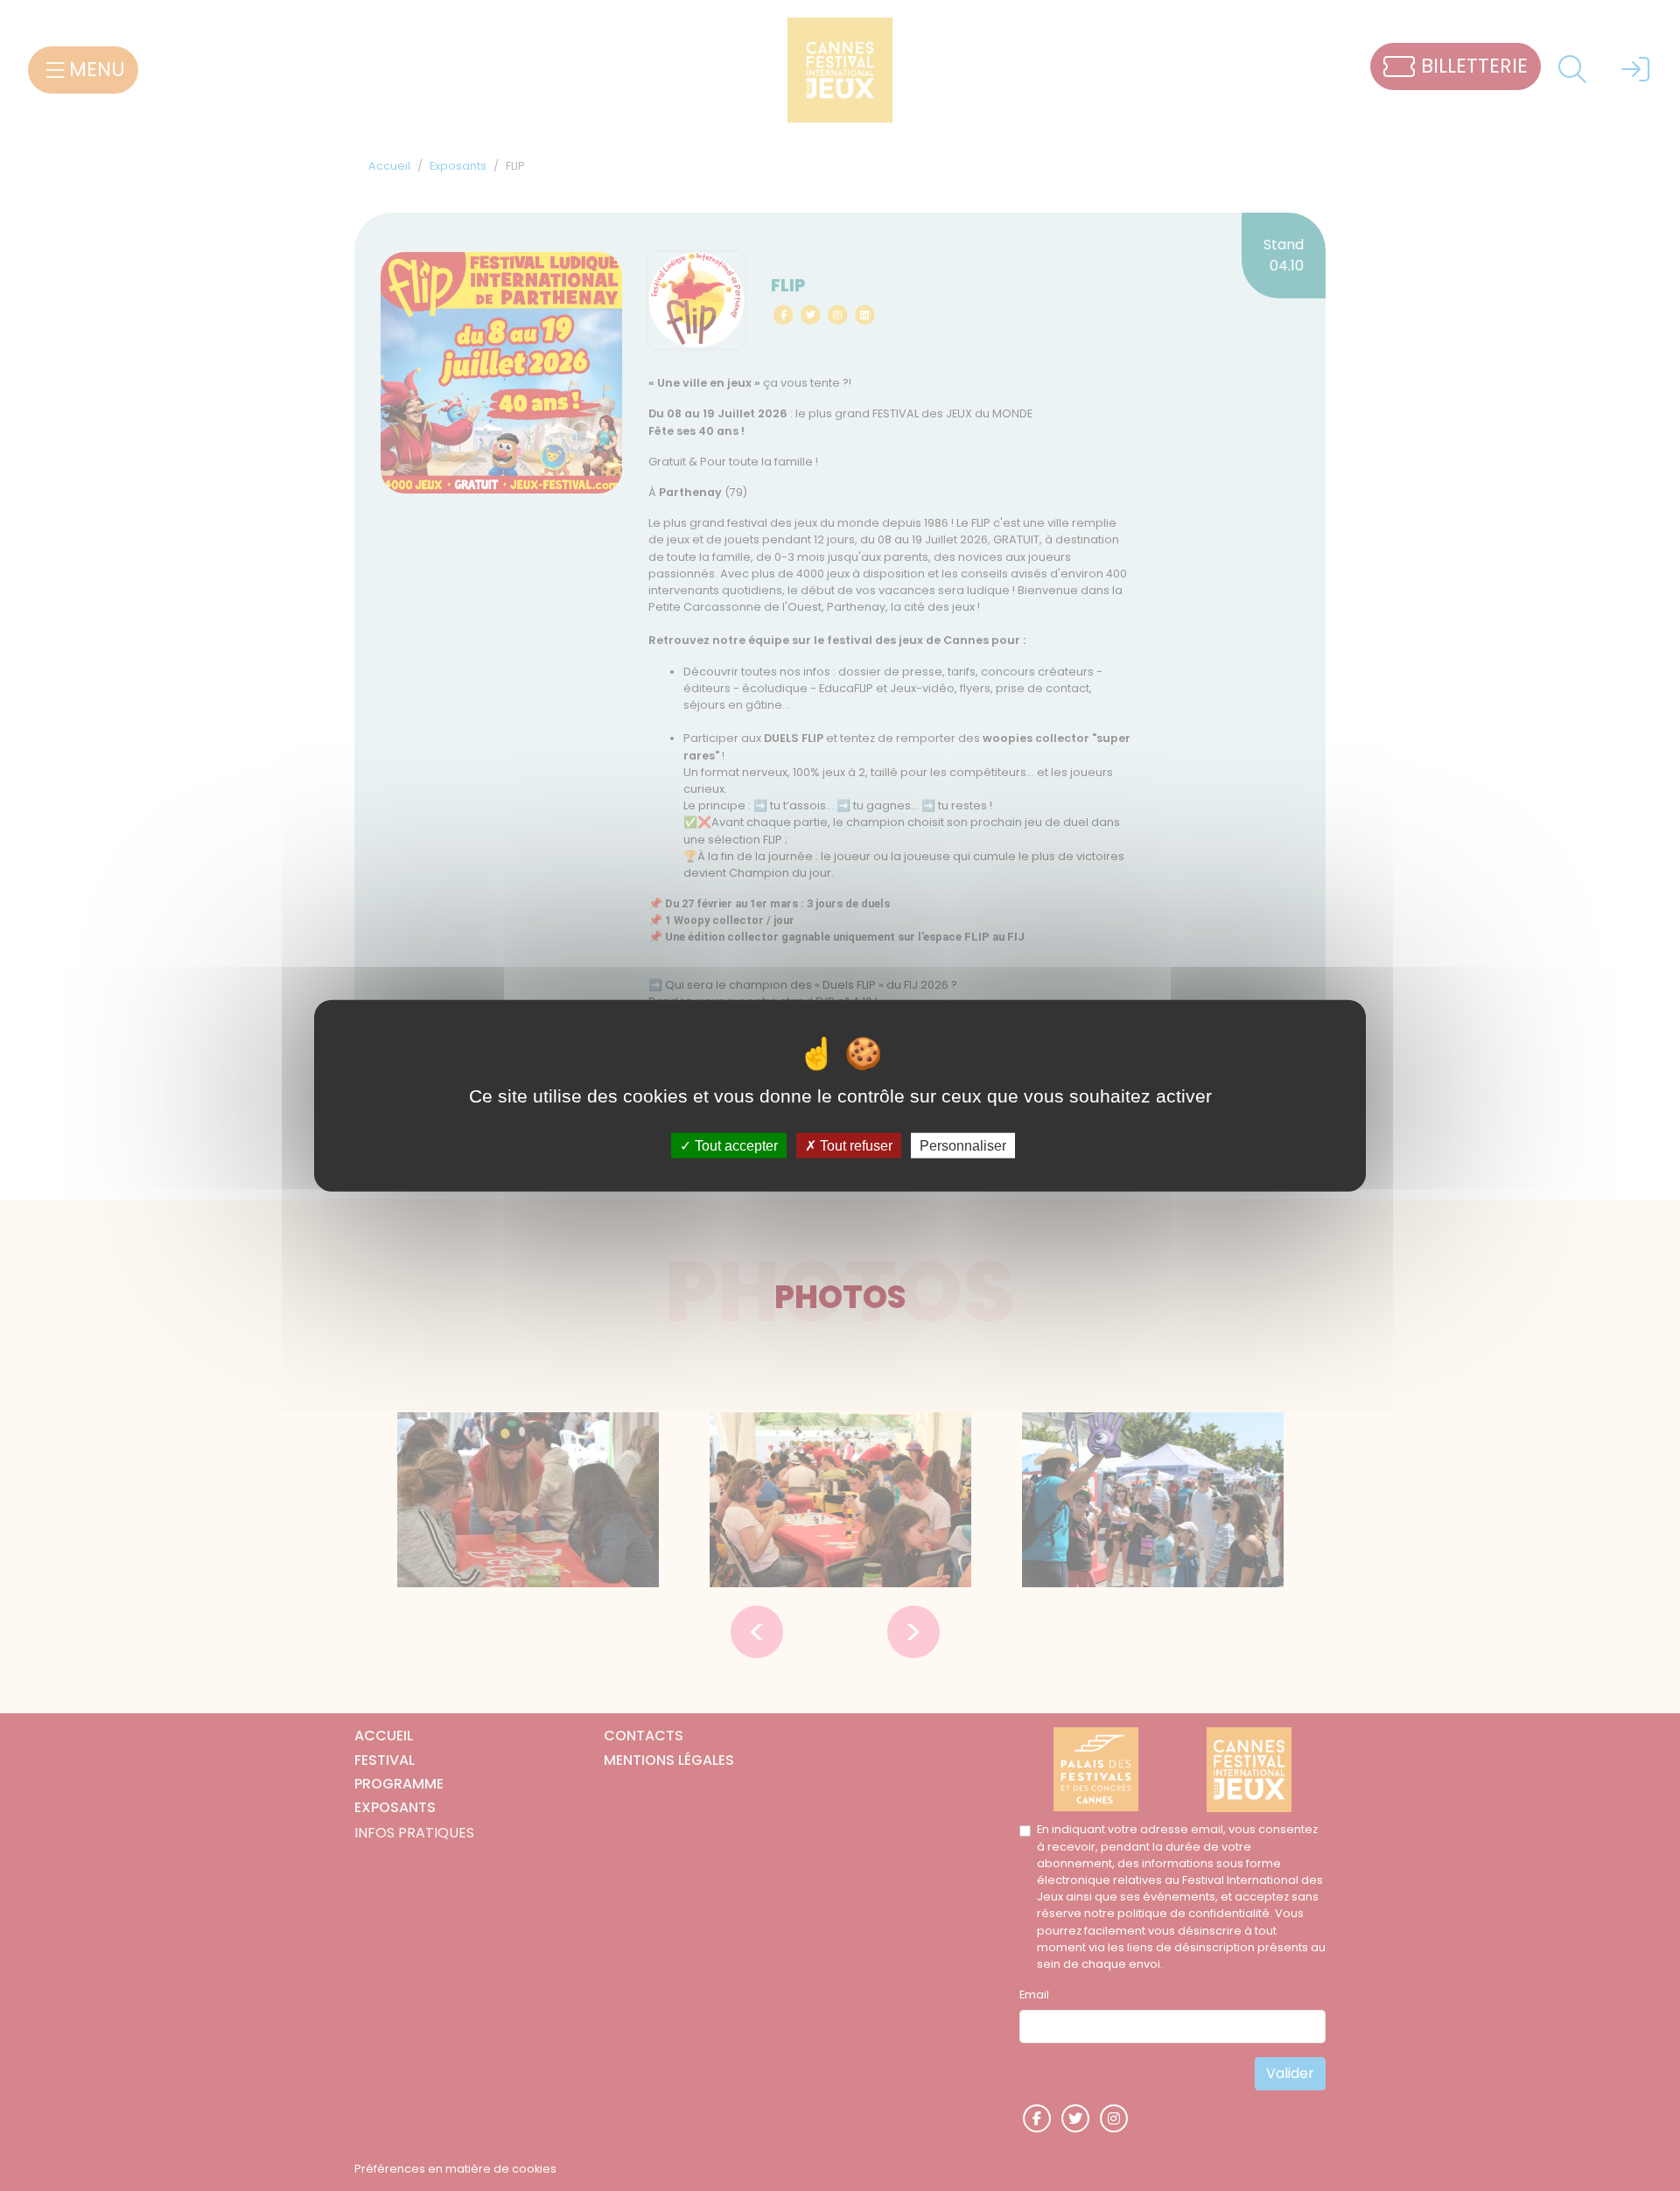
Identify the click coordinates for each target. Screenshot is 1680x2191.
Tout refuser (854, 1145)
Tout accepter (735, 1145)
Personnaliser (963, 1145)
